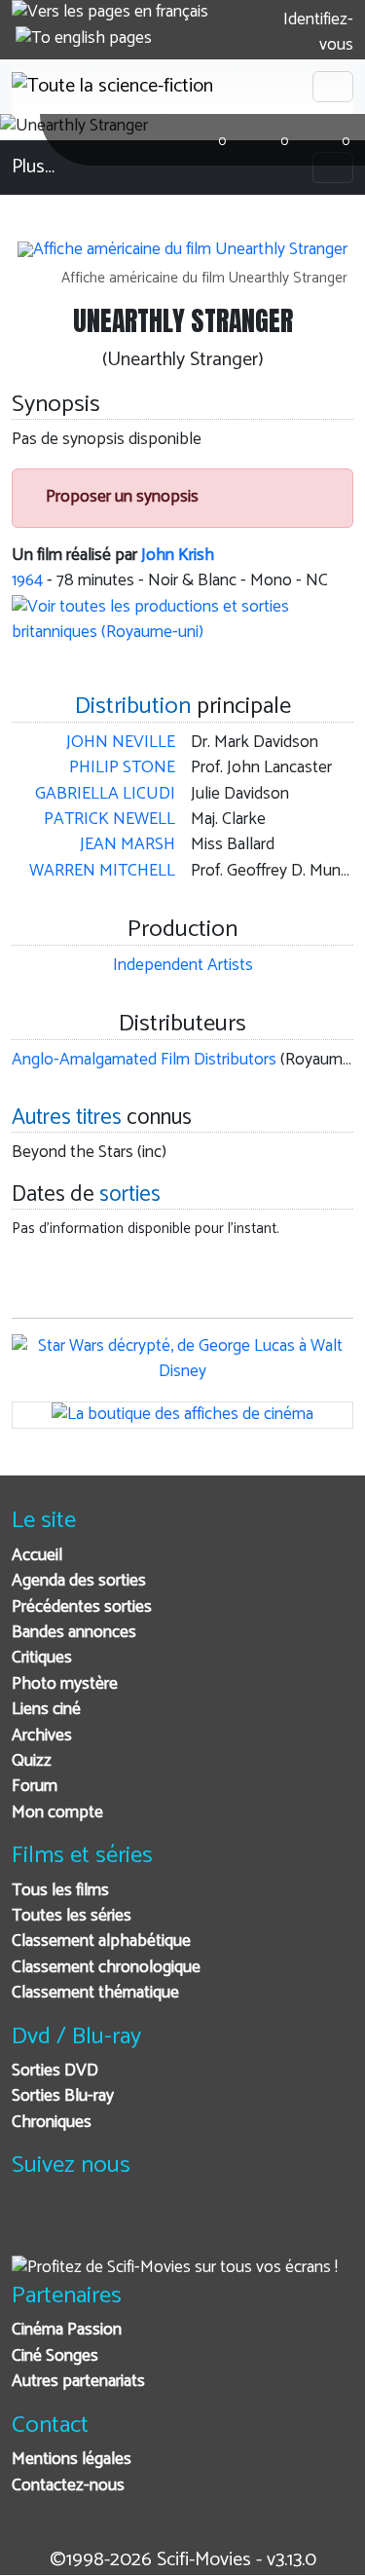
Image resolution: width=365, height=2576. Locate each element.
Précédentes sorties (82, 1607)
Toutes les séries (72, 1916)
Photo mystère (65, 1684)
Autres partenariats (78, 2382)
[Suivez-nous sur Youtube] (127, 2227)
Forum (35, 1787)
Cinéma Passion (67, 2330)
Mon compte (57, 1813)
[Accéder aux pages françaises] (110, 13)
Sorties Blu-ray (63, 2096)
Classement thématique (95, 1993)
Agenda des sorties (79, 1581)
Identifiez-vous (316, 33)
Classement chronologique (106, 1968)
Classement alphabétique (101, 1941)
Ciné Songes (55, 2356)
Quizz (32, 1761)
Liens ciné (46, 1710)
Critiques (42, 1658)
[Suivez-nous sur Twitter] (79, 2227)
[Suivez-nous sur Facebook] (32, 2227)
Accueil (37, 1556)
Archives (42, 1736)
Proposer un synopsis (120, 497)
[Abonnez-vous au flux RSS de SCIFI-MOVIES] (175, 2227)
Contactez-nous (68, 2486)
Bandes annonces (74, 1633)
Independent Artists (183, 966)
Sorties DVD (55, 2071)
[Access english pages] (84, 39)
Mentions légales (72, 2460)
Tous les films (60, 1891)
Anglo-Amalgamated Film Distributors (144, 1060)
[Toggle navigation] (333, 87)
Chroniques (52, 2123)
